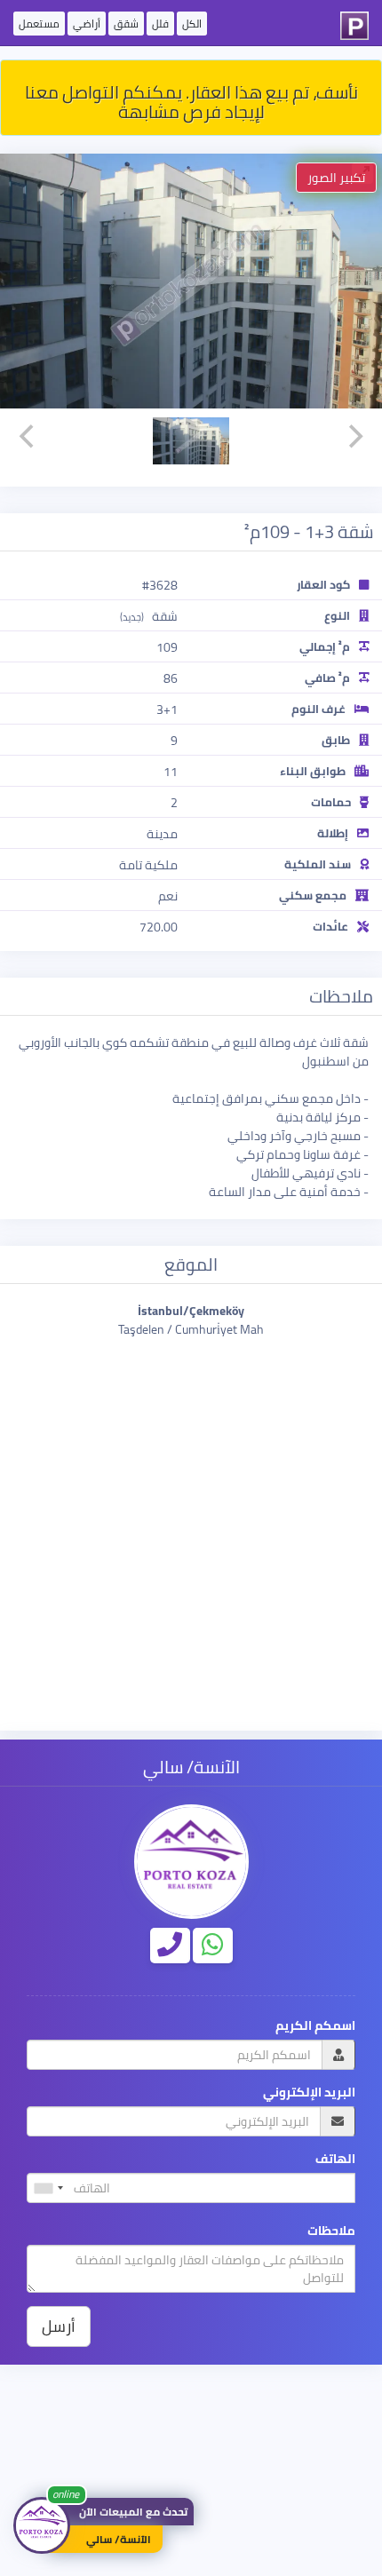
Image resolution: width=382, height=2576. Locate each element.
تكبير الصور (336, 178)
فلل (160, 24)
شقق (126, 24)
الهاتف (335, 2159)
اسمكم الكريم (315, 2026)
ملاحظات (331, 2231)
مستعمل (39, 24)
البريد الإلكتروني (309, 2093)
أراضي (87, 24)
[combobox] (48, 2188)
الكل (192, 24)
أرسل (59, 2326)
